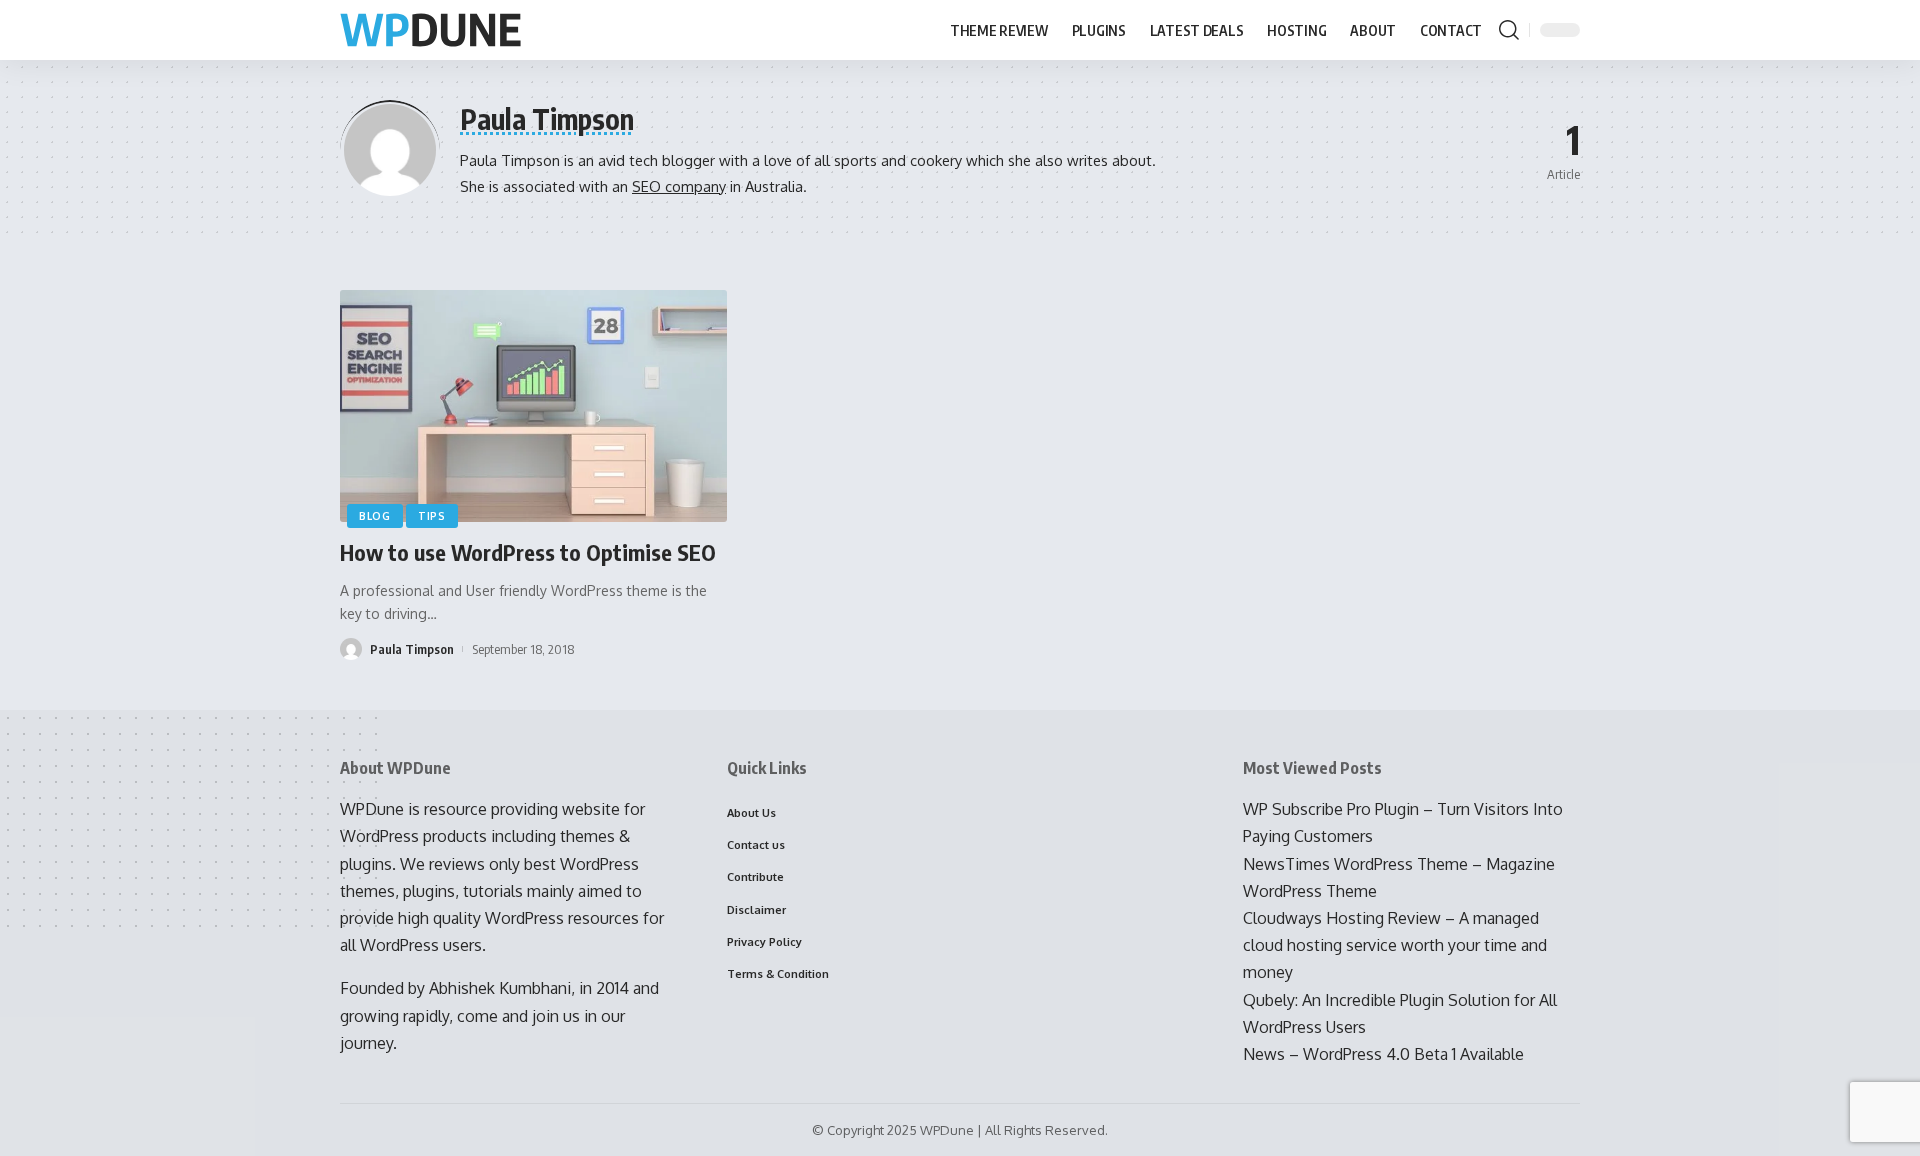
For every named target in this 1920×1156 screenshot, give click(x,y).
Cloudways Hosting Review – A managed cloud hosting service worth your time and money (1395, 945)
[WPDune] (430, 30)
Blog (375, 516)
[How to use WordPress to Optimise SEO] (533, 406)
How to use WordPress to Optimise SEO (528, 552)
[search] (1509, 30)
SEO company (679, 186)
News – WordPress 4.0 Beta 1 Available (1383, 1054)
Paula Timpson (412, 649)
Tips (432, 516)
